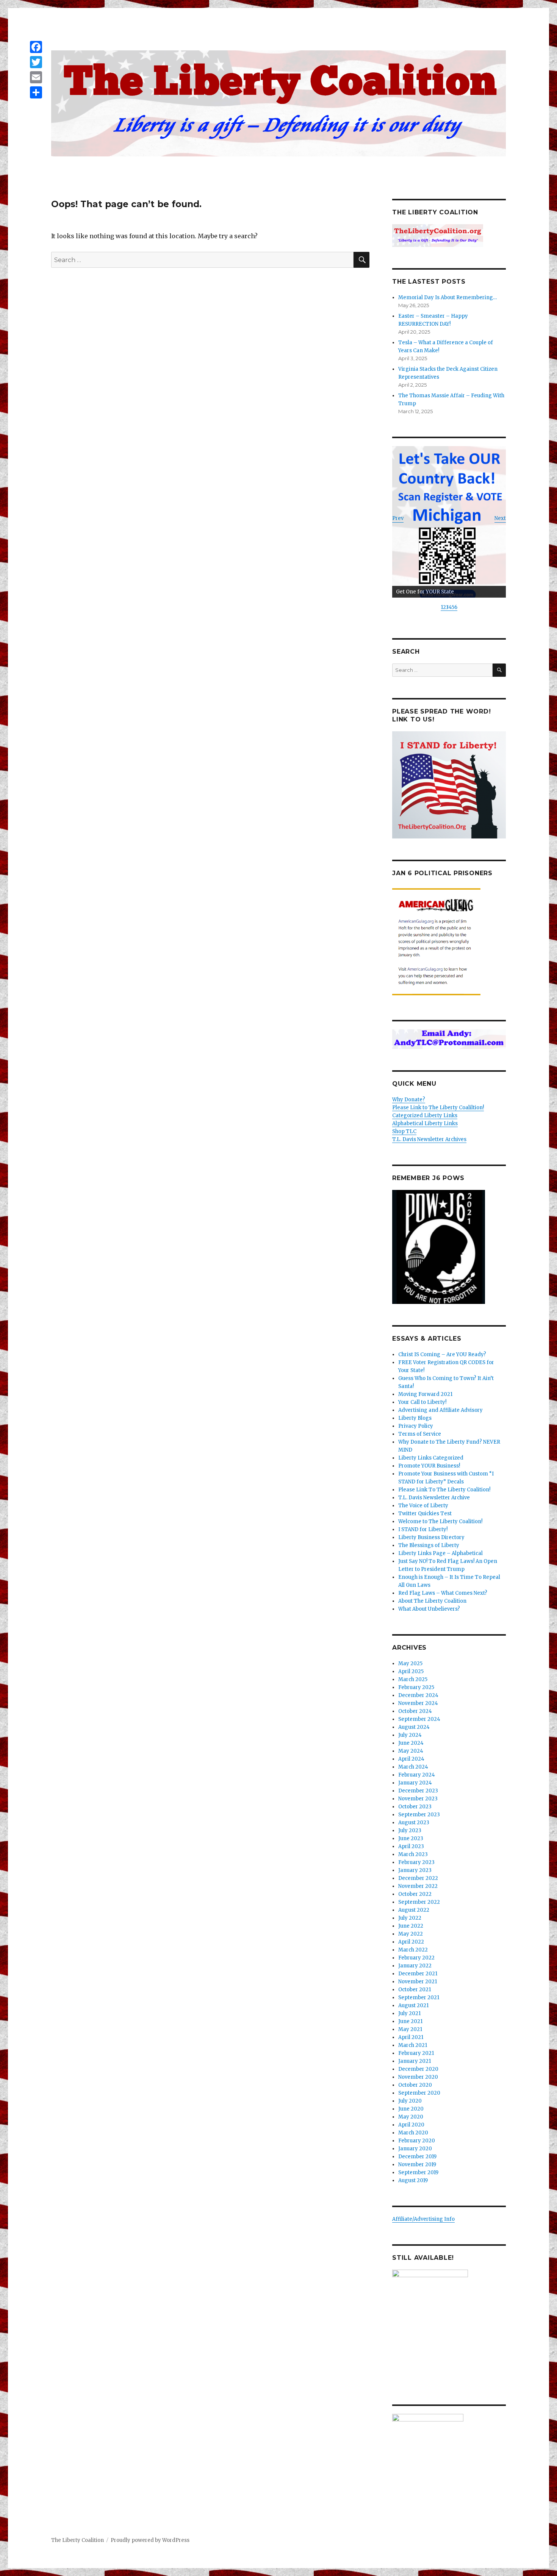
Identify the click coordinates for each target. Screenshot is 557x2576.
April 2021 (411, 2037)
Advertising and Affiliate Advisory (440, 1410)
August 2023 (414, 1823)
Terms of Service (420, 1434)
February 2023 (416, 1862)
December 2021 (418, 1974)
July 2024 (410, 1735)
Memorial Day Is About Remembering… (447, 297)
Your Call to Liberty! (422, 1402)
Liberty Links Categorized (431, 1458)
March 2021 (413, 2045)
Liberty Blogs (415, 1418)
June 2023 (411, 1838)
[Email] (36, 77)
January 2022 (415, 1966)
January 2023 (415, 1870)
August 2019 (413, 2180)
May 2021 (410, 2029)
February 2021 (416, 2053)
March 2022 (413, 1950)
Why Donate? (409, 1100)
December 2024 (418, 1695)
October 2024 (415, 1711)
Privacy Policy (416, 1426)
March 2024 (413, 1767)
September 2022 (419, 1902)
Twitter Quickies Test (425, 1514)
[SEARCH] (499, 670)
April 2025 (411, 1671)
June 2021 (410, 2021)
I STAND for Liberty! (423, 1529)
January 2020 (415, 2149)
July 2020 (410, 2101)
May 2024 (411, 1751)
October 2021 (415, 1990)
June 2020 (411, 2109)
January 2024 (415, 1783)
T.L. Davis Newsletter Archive (434, 1498)
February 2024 (417, 1775)
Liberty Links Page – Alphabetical (440, 1553)
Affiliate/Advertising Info (423, 2219)
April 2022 (411, 1942)
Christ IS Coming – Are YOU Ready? (442, 1354)
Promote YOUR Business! (429, 1466)
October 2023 (415, 1807)
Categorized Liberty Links (425, 1115)
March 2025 (413, 1679)
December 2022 (418, 1878)
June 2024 (411, 1743)
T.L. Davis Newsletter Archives (429, 1139)
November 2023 (418, 1799)
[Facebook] (36, 47)
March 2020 (413, 2133)
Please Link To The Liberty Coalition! (444, 1490)
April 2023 (411, 1846)
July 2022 (410, 1918)
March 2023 (413, 1854)
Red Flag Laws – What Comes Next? (443, 1593)
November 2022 (418, 1886)
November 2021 (418, 1982)
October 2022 (415, 1894)
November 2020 (418, 2077)
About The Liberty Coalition (432, 1601)
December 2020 (418, 2069)
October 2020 (415, 2085)
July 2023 (410, 1831)
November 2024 (418, 1703)
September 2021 (419, 1998)
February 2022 (416, 1958)
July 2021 (409, 2013)
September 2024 (419, 1719)
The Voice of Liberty (423, 1506)
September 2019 (418, 2172)
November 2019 (417, 2165)
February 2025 (416, 1687)
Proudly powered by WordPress (150, 2540)
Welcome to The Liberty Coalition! (440, 1521)
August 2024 (414, 1727)
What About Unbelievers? (429, 1609)
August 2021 (413, 2005)
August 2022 (414, 1910)
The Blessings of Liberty (429, 1545)
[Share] (36, 92)
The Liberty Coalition (77, 2540)
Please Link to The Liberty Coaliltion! (438, 1108)
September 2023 (419, 1815)
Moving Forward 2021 (425, 1394)
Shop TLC (404, 1131)
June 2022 (411, 1926)
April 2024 (411, 1759)
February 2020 (417, 2141)
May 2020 (411, 2117)
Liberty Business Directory (431, 1537)
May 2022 (411, 1934)
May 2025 (410, 1663)
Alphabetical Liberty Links (425, 1123)
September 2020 (419, 2093)
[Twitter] (36, 62)
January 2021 (415, 2061)
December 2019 (417, 2157)
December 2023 (418, 1791)
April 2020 (411, 2125)
